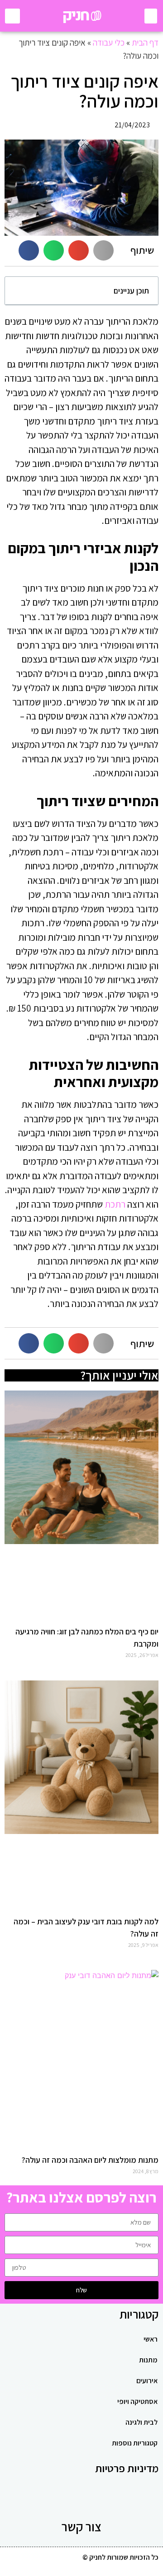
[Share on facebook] (29, 250)
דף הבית (145, 42)
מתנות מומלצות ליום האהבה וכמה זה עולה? (90, 2160)
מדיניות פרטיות (127, 2468)
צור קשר (81, 2527)
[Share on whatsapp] (54, 250)
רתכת (115, 1204)
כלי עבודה (109, 42)
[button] (151, 16)
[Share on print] (103, 250)
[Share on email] (79, 250)
